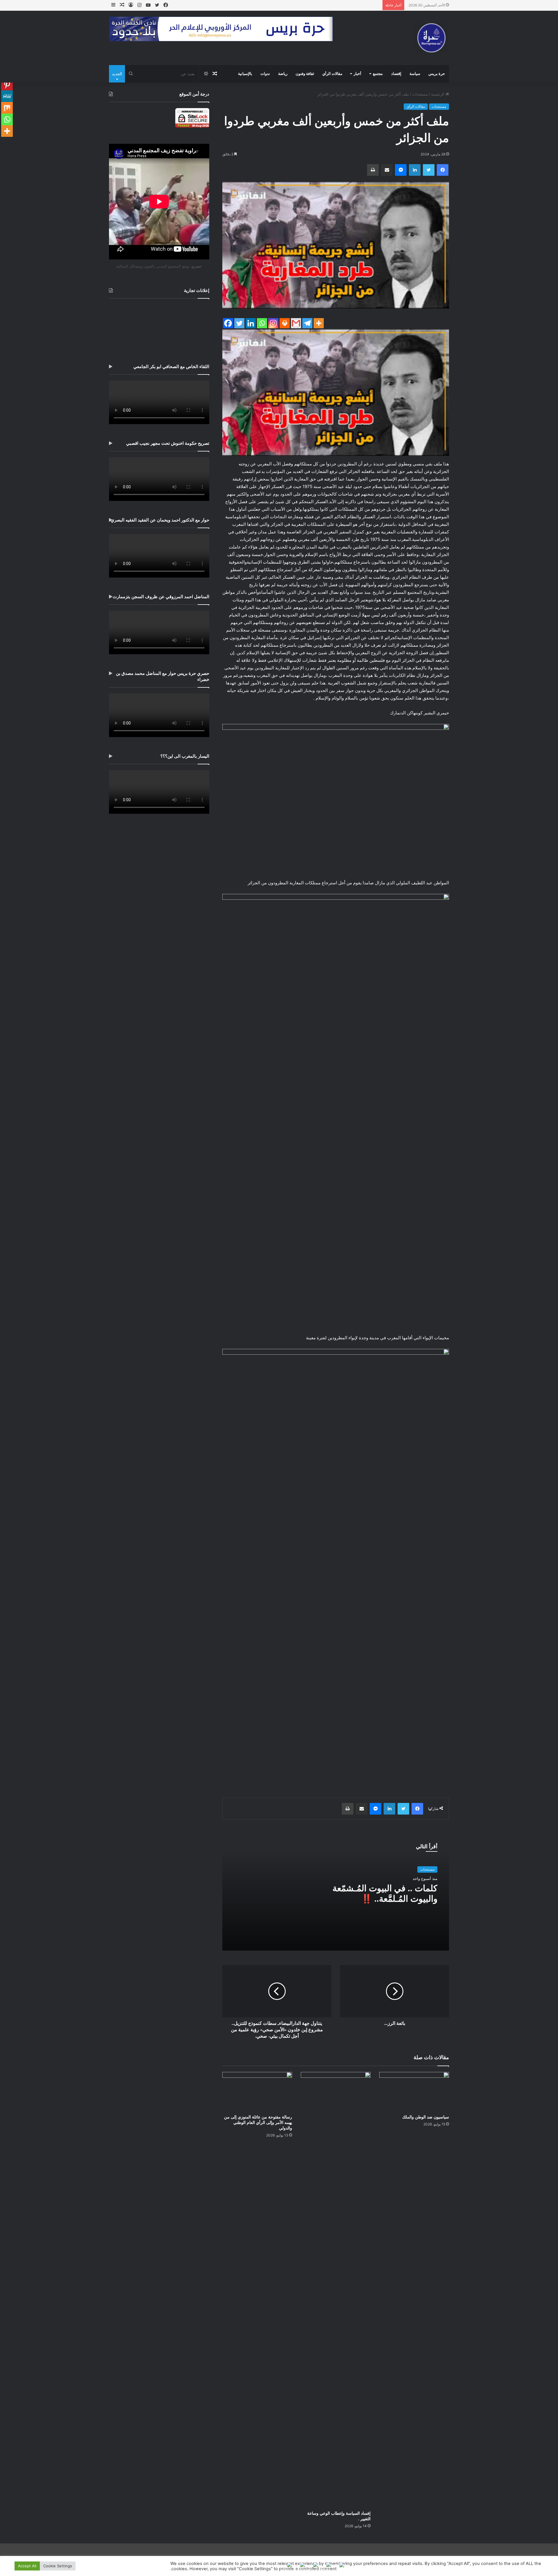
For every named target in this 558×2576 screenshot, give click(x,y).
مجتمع (378, 74)
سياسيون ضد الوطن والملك (426, 2117)
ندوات (265, 74)
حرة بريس (437, 74)
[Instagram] (273, 323)
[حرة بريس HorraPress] (432, 38)
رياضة (283, 74)
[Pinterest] (7, 85)
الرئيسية (438, 94)
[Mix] (7, 108)
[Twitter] (239, 323)
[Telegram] (307, 323)
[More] (319, 323)
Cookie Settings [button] (58, 2566)
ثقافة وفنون (305, 74)
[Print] (285, 323)
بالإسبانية (245, 74)
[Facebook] (228, 323)
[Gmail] (296, 323)
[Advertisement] (159, 327)
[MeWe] (7, 96)
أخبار (357, 74)
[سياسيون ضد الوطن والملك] (414, 2092)
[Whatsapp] (262, 323)
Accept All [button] (27, 2566)
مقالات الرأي (332, 74)
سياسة (415, 74)
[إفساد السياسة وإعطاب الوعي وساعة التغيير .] (336, 2290)
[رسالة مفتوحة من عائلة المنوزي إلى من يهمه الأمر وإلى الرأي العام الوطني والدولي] (257, 2092)
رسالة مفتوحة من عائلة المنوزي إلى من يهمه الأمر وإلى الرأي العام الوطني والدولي (258, 2123)
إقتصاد (396, 74)
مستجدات (420, 94)
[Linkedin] (251, 323)
